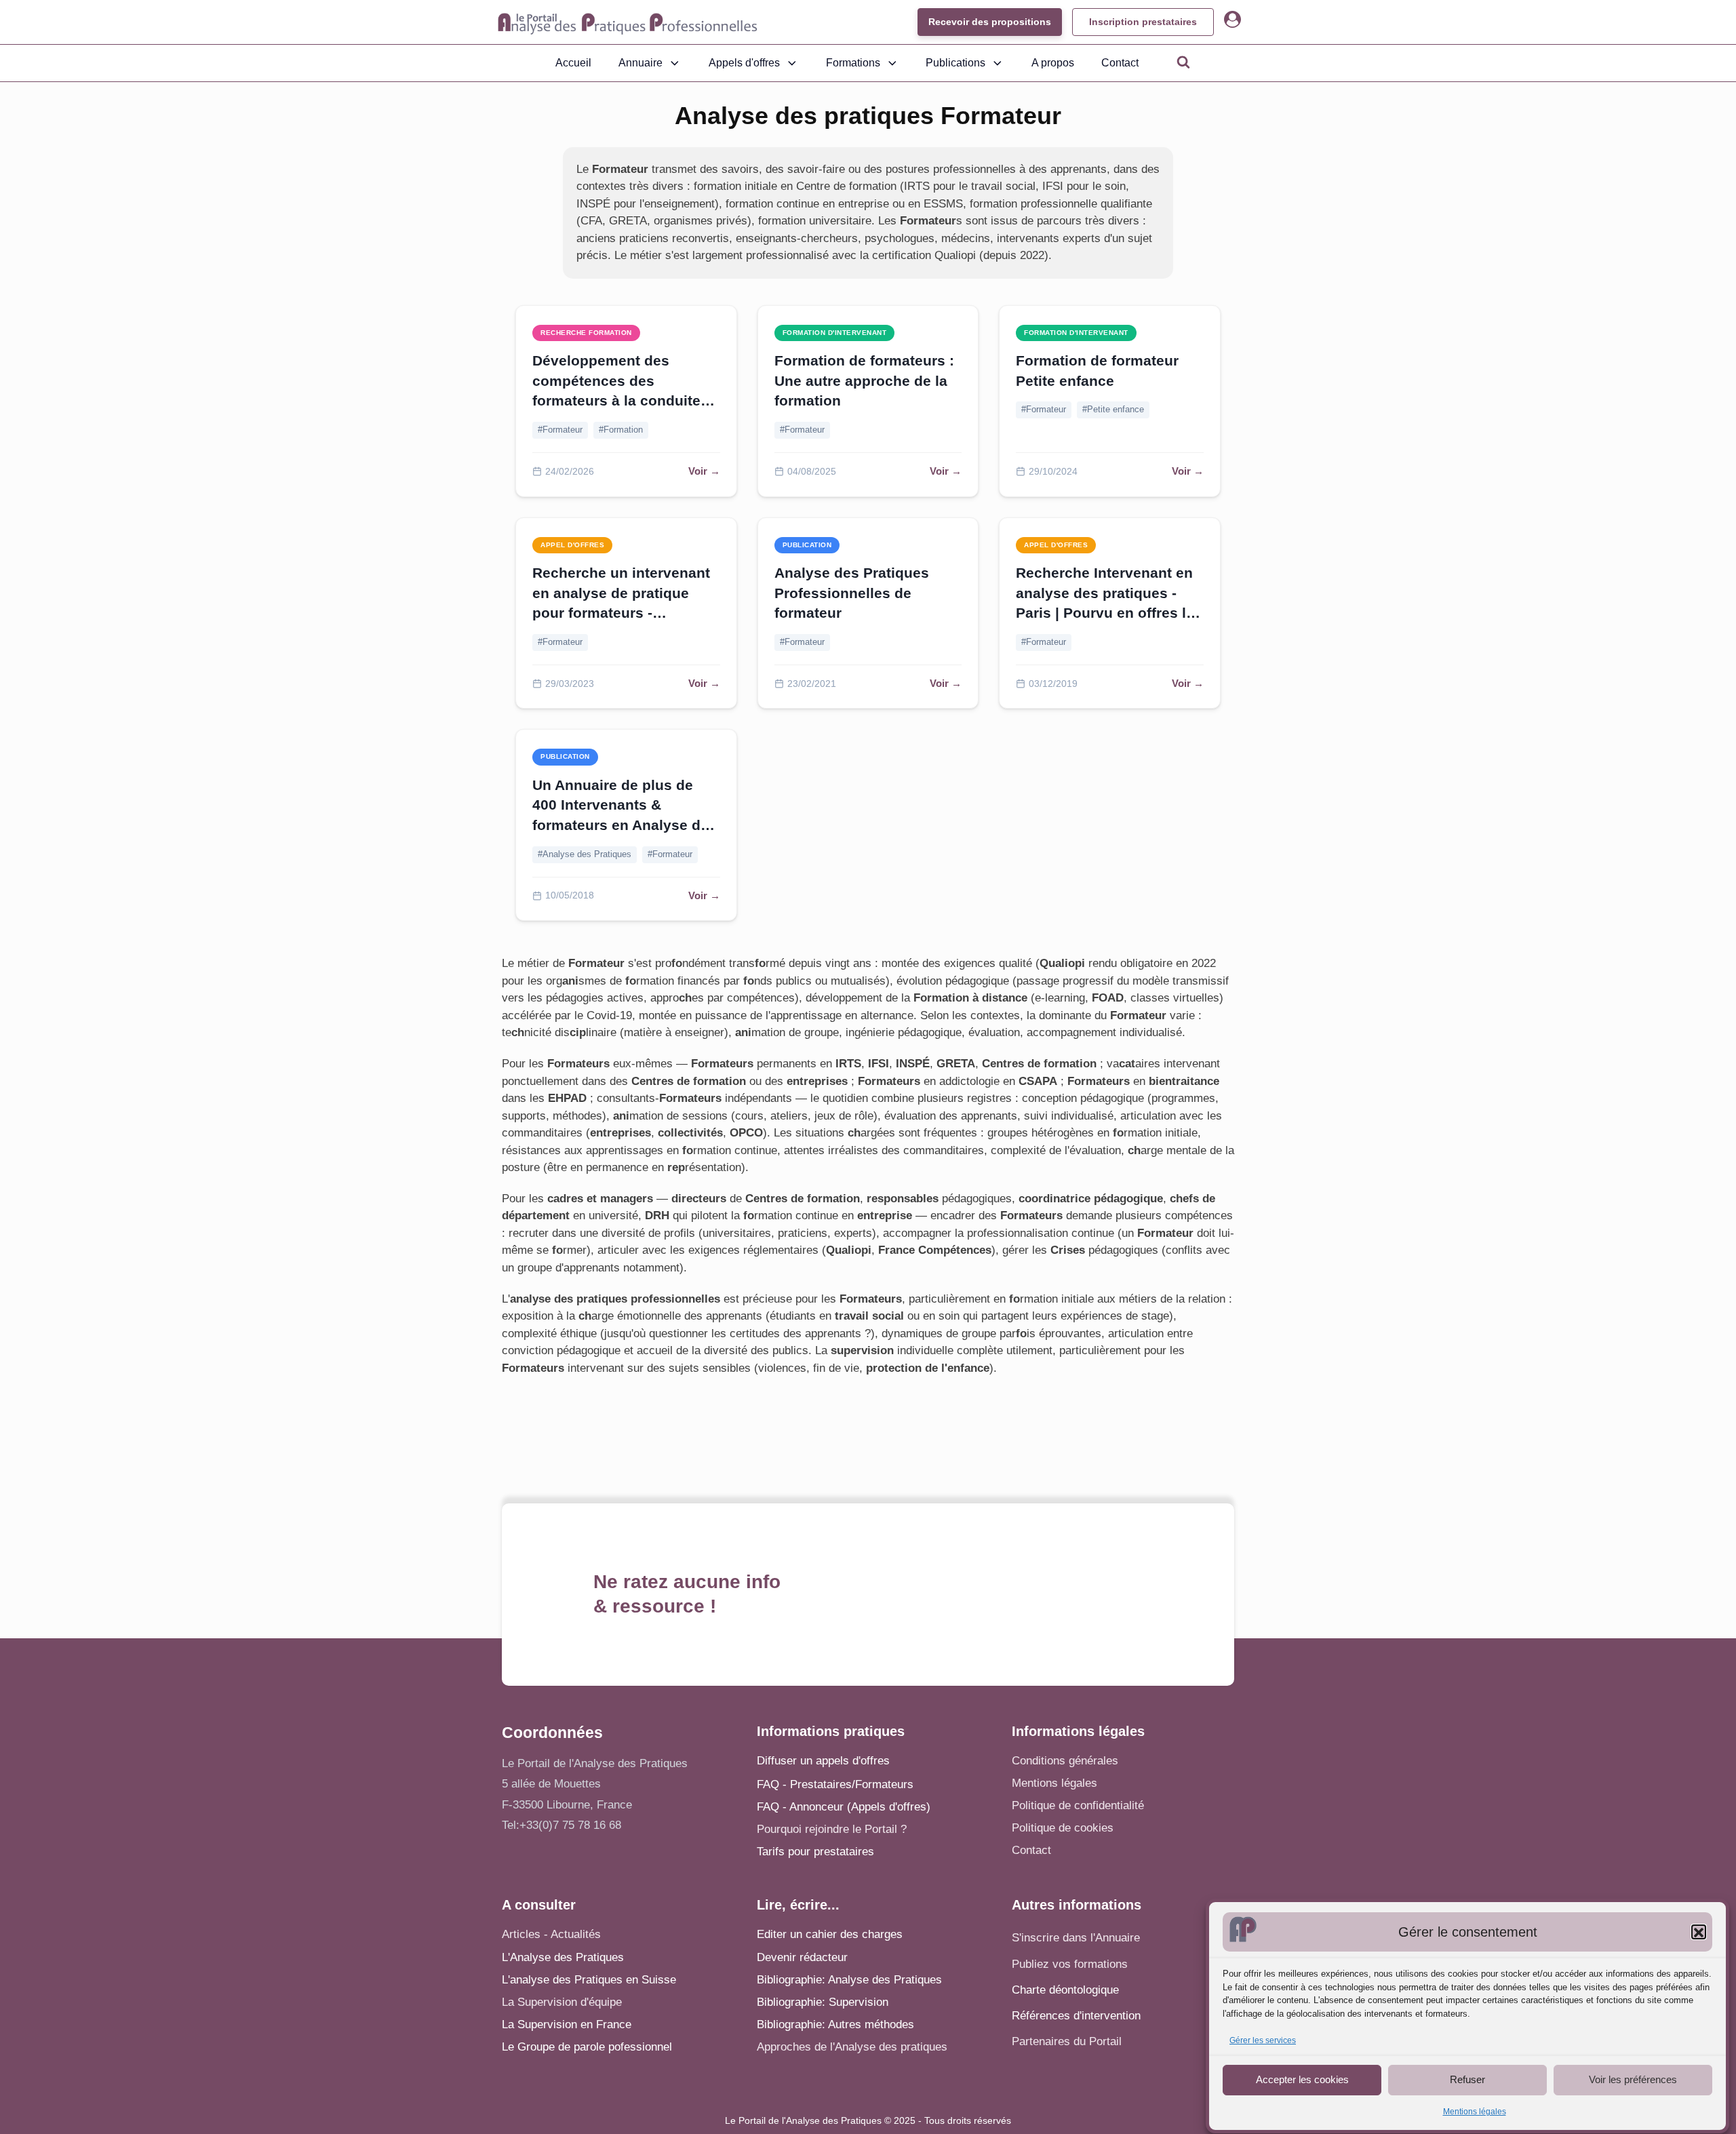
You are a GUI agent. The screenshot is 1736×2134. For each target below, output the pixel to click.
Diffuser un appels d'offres (823, 1761)
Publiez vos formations (1070, 1964)
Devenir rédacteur (802, 1957)
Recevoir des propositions (990, 22)
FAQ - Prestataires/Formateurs (835, 1784)
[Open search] (1183, 62)
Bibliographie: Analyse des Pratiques (849, 1980)
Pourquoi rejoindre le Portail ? (832, 1829)
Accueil (573, 63)
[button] (1699, 1933)
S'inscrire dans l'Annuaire (1076, 1938)
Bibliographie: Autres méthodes (835, 2024)
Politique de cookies (1063, 1828)
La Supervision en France (567, 2024)
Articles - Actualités (551, 1934)
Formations (853, 63)
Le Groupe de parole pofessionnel (587, 2047)
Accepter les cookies (1302, 2079)
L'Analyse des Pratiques (563, 1957)
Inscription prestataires (1143, 22)
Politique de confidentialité (1078, 1805)
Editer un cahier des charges (830, 1934)
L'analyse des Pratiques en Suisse (589, 1980)
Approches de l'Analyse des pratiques (852, 2047)
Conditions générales (1065, 1761)
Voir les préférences (1633, 2079)
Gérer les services (1263, 2041)
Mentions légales (1475, 2112)
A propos (1053, 63)
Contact (1120, 63)
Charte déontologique (1065, 1990)
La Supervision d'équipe (562, 2002)
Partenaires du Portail (1068, 2041)
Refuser (1467, 2079)
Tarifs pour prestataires (815, 1852)
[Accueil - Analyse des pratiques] (628, 22)
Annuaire (640, 63)
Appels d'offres (744, 63)
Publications (955, 63)
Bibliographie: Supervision (823, 2002)
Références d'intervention (1076, 2016)
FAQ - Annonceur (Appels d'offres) (844, 1807)
